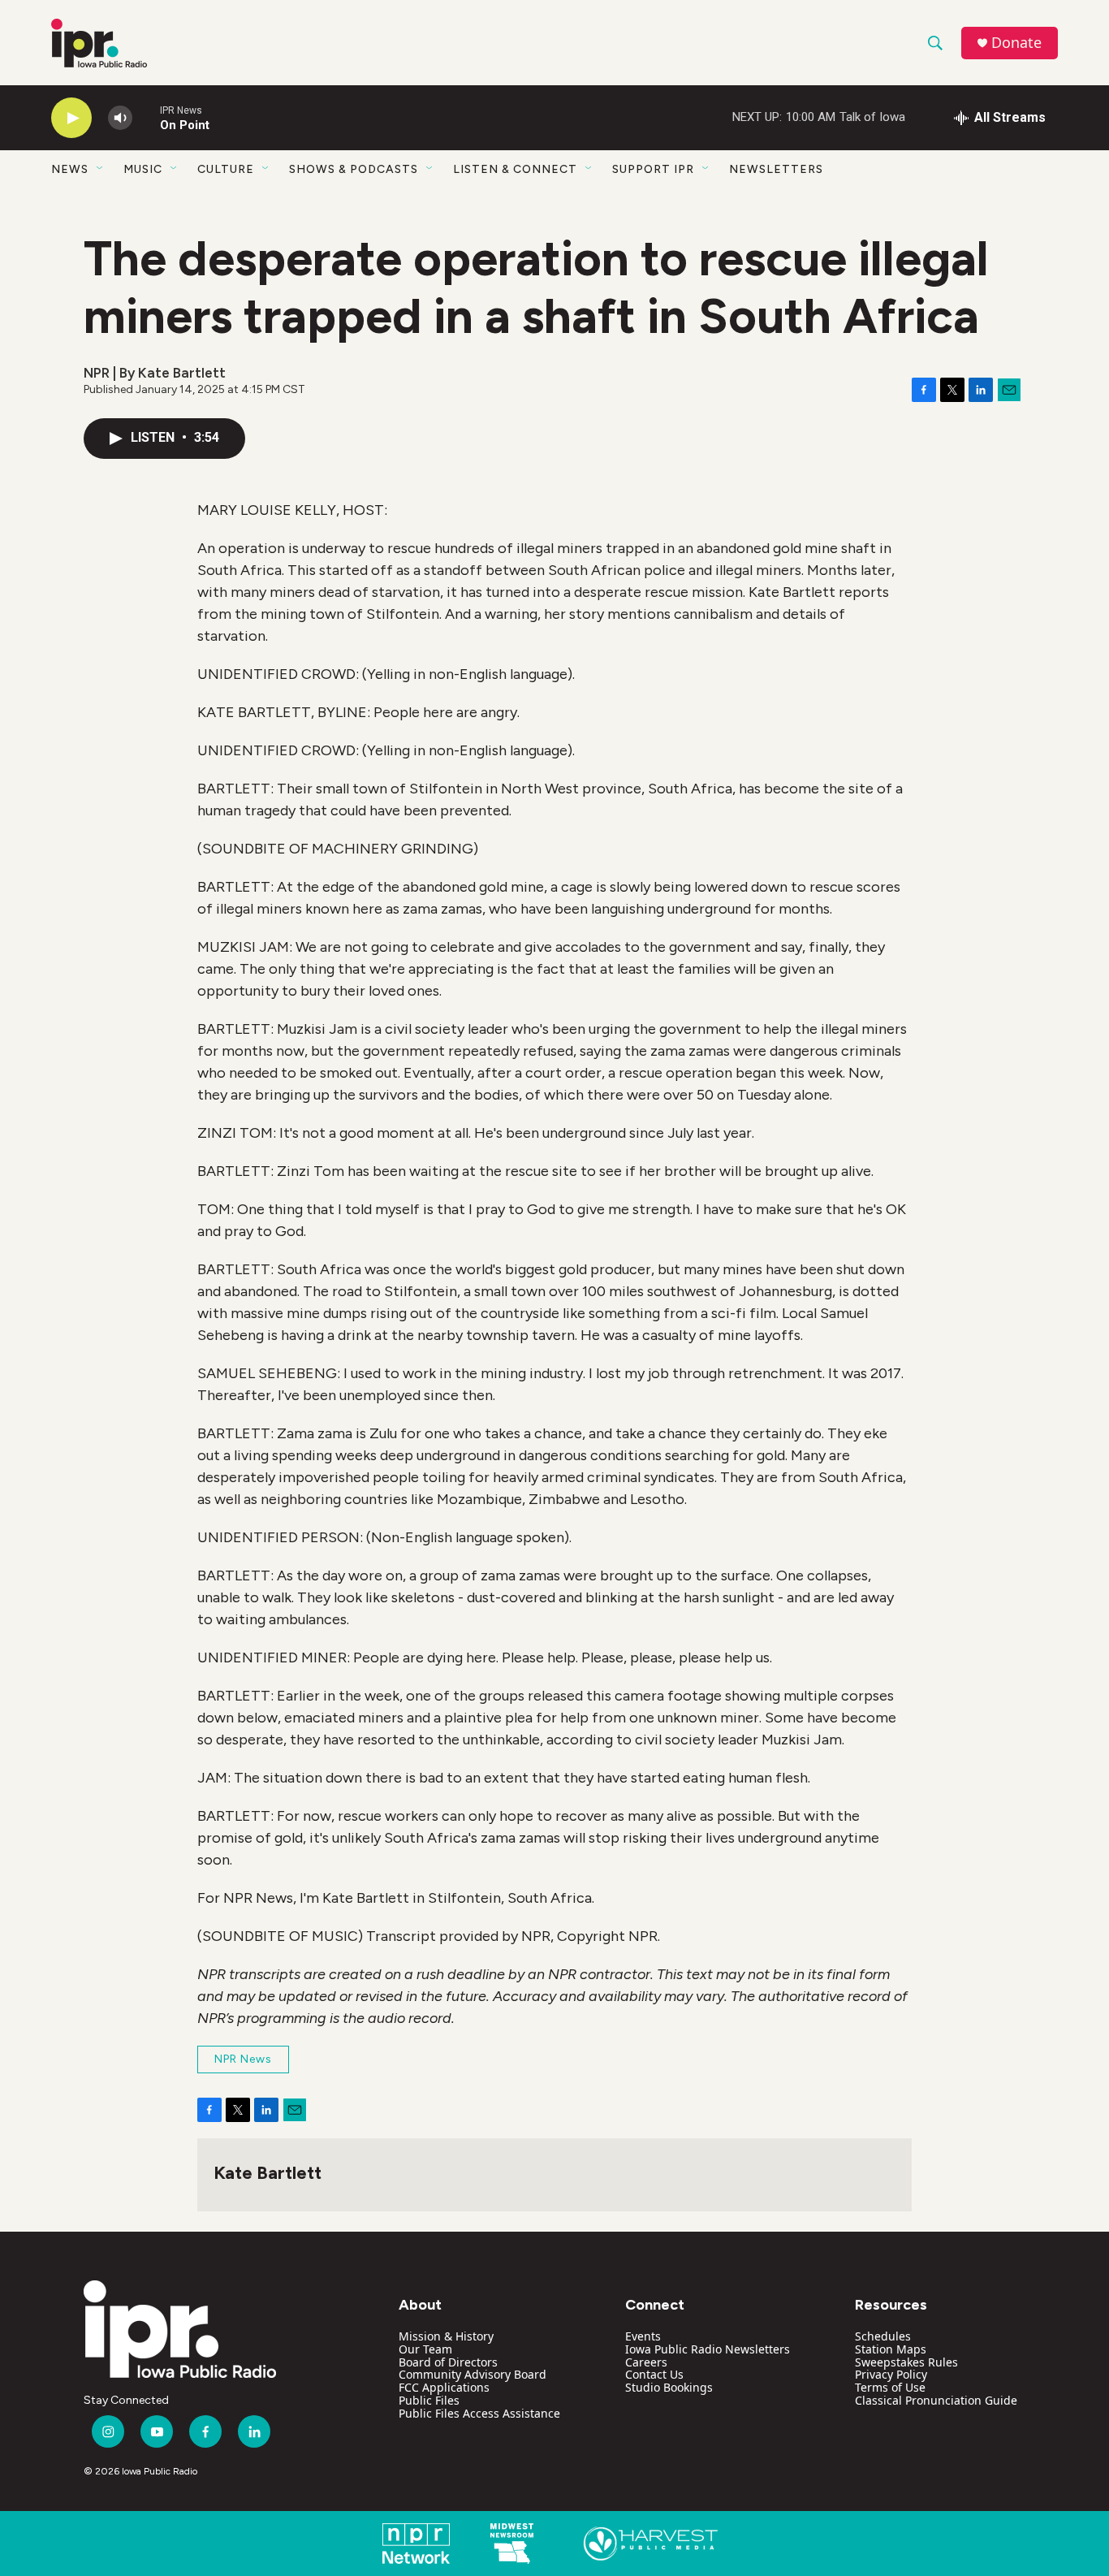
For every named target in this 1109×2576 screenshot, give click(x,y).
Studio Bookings (669, 2387)
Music (143, 169)
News (70, 169)
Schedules (883, 2336)
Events (643, 2336)
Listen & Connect (515, 169)
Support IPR (653, 169)
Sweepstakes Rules (906, 2362)
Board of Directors (448, 2362)
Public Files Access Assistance (479, 2413)
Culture (226, 169)
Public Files (429, 2400)
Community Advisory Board (473, 2374)
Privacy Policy (891, 2374)
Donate (1016, 43)
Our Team (425, 2349)
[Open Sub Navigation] (101, 169)
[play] (71, 118)
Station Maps (891, 2349)
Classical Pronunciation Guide (936, 2400)
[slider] (146, 117)
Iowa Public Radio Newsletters (708, 2349)
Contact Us (654, 2374)
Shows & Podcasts (354, 169)
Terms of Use (890, 2387)
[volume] (120, 118)
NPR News (243, 2059)
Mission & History (446, 2336)
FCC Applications (444, 2387)
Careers (646, 2362)
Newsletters (776, 169)
